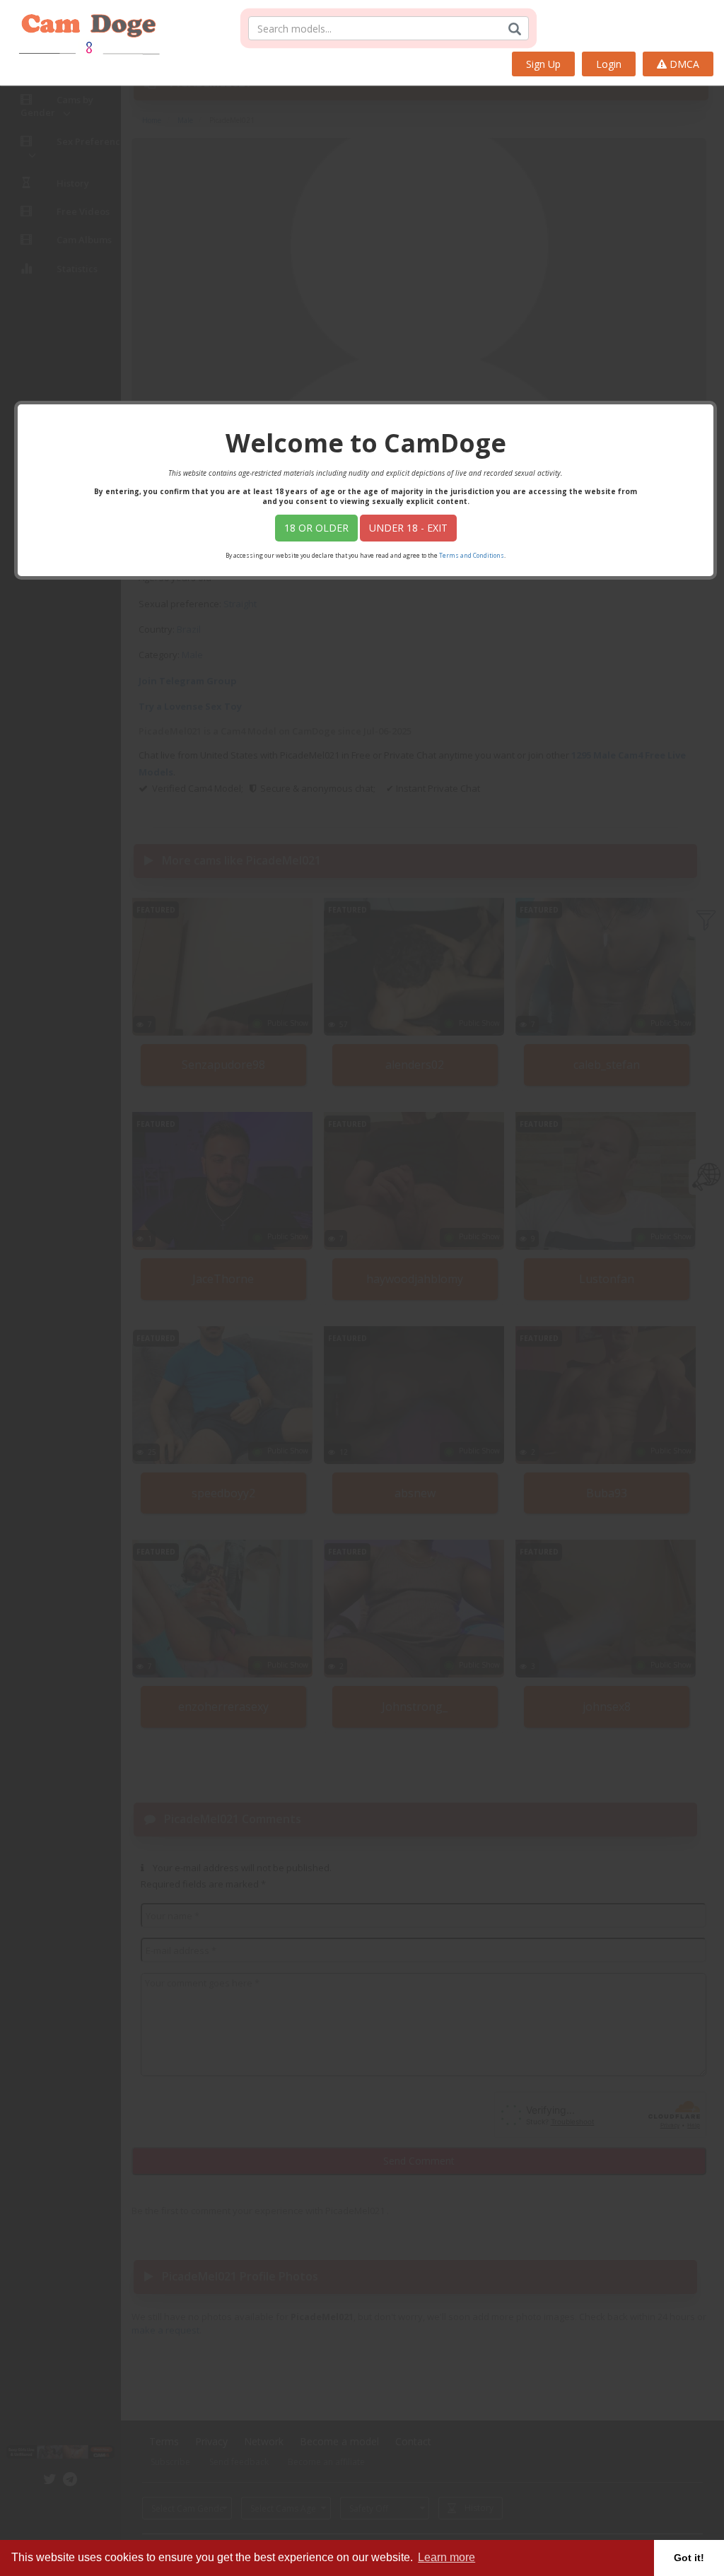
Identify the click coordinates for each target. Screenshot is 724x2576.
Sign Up (543, 64)
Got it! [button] (689, 2558)
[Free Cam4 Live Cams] (83, 28)
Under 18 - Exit (408, 528)
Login (609, 64)
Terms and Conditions (472, 555)
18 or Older (316, 528)
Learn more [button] (446, 2557)
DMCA (683, 64)
